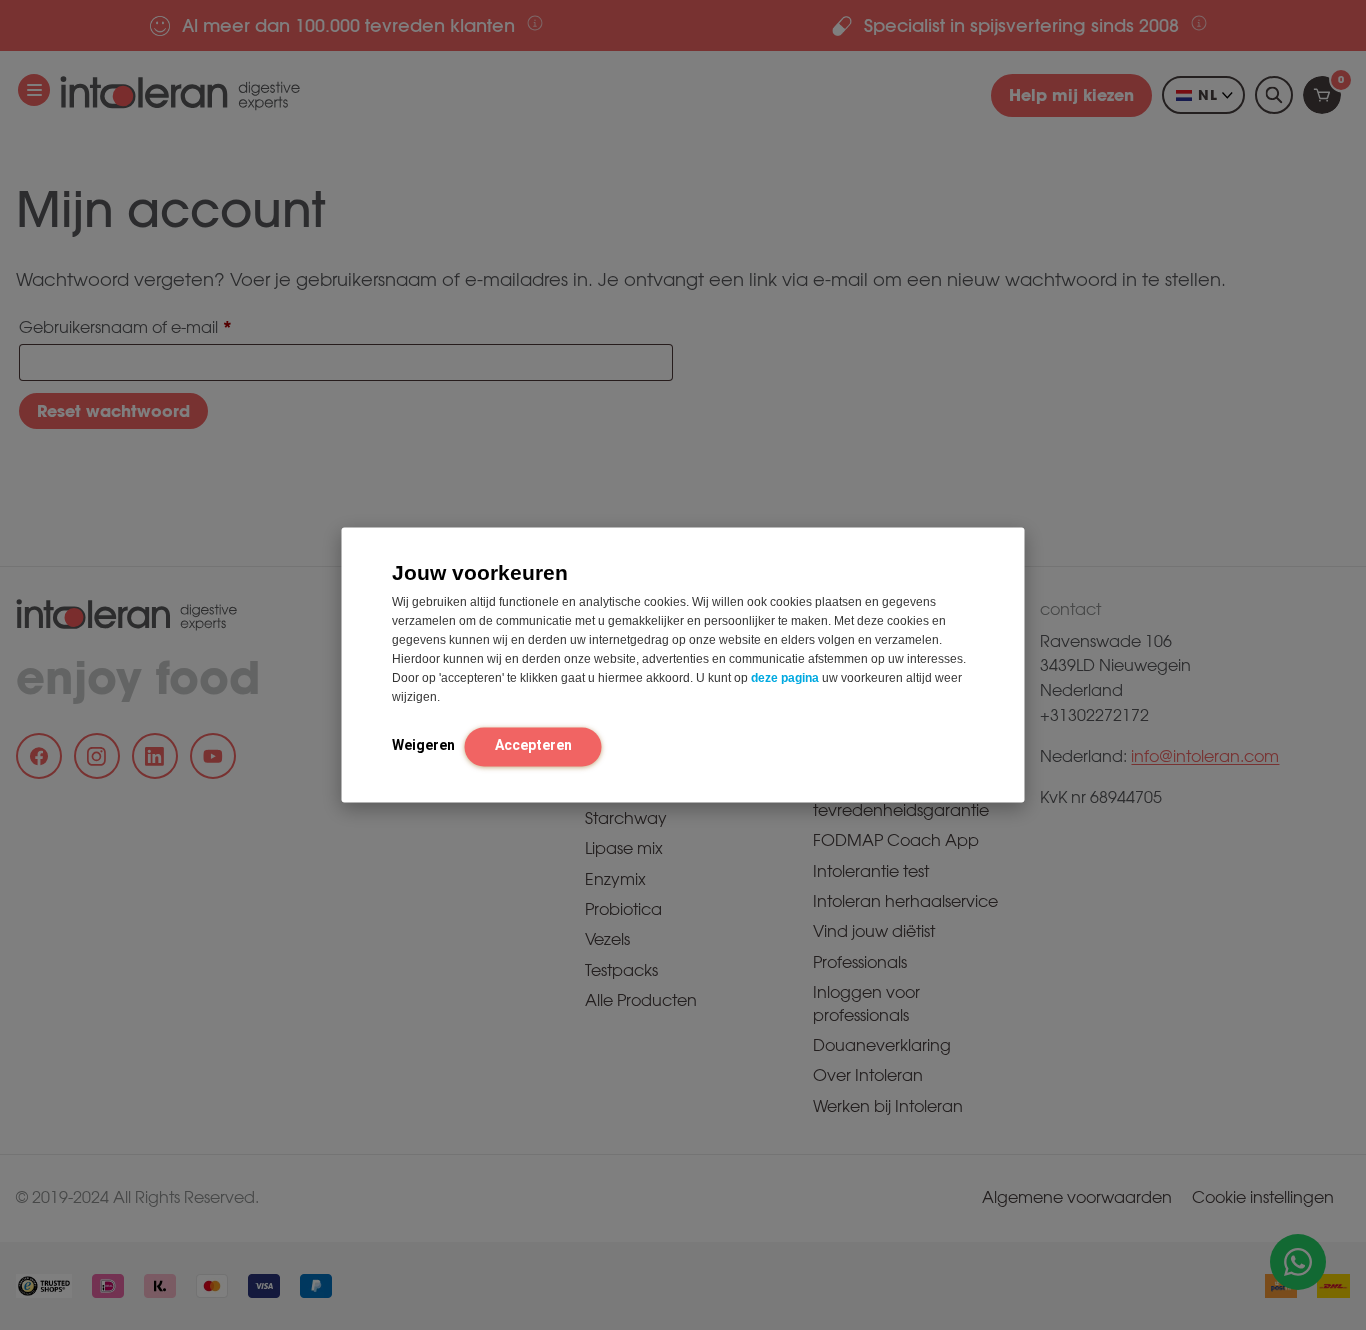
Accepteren (533, 745)
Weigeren (423, 745)
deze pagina (785, 678)
